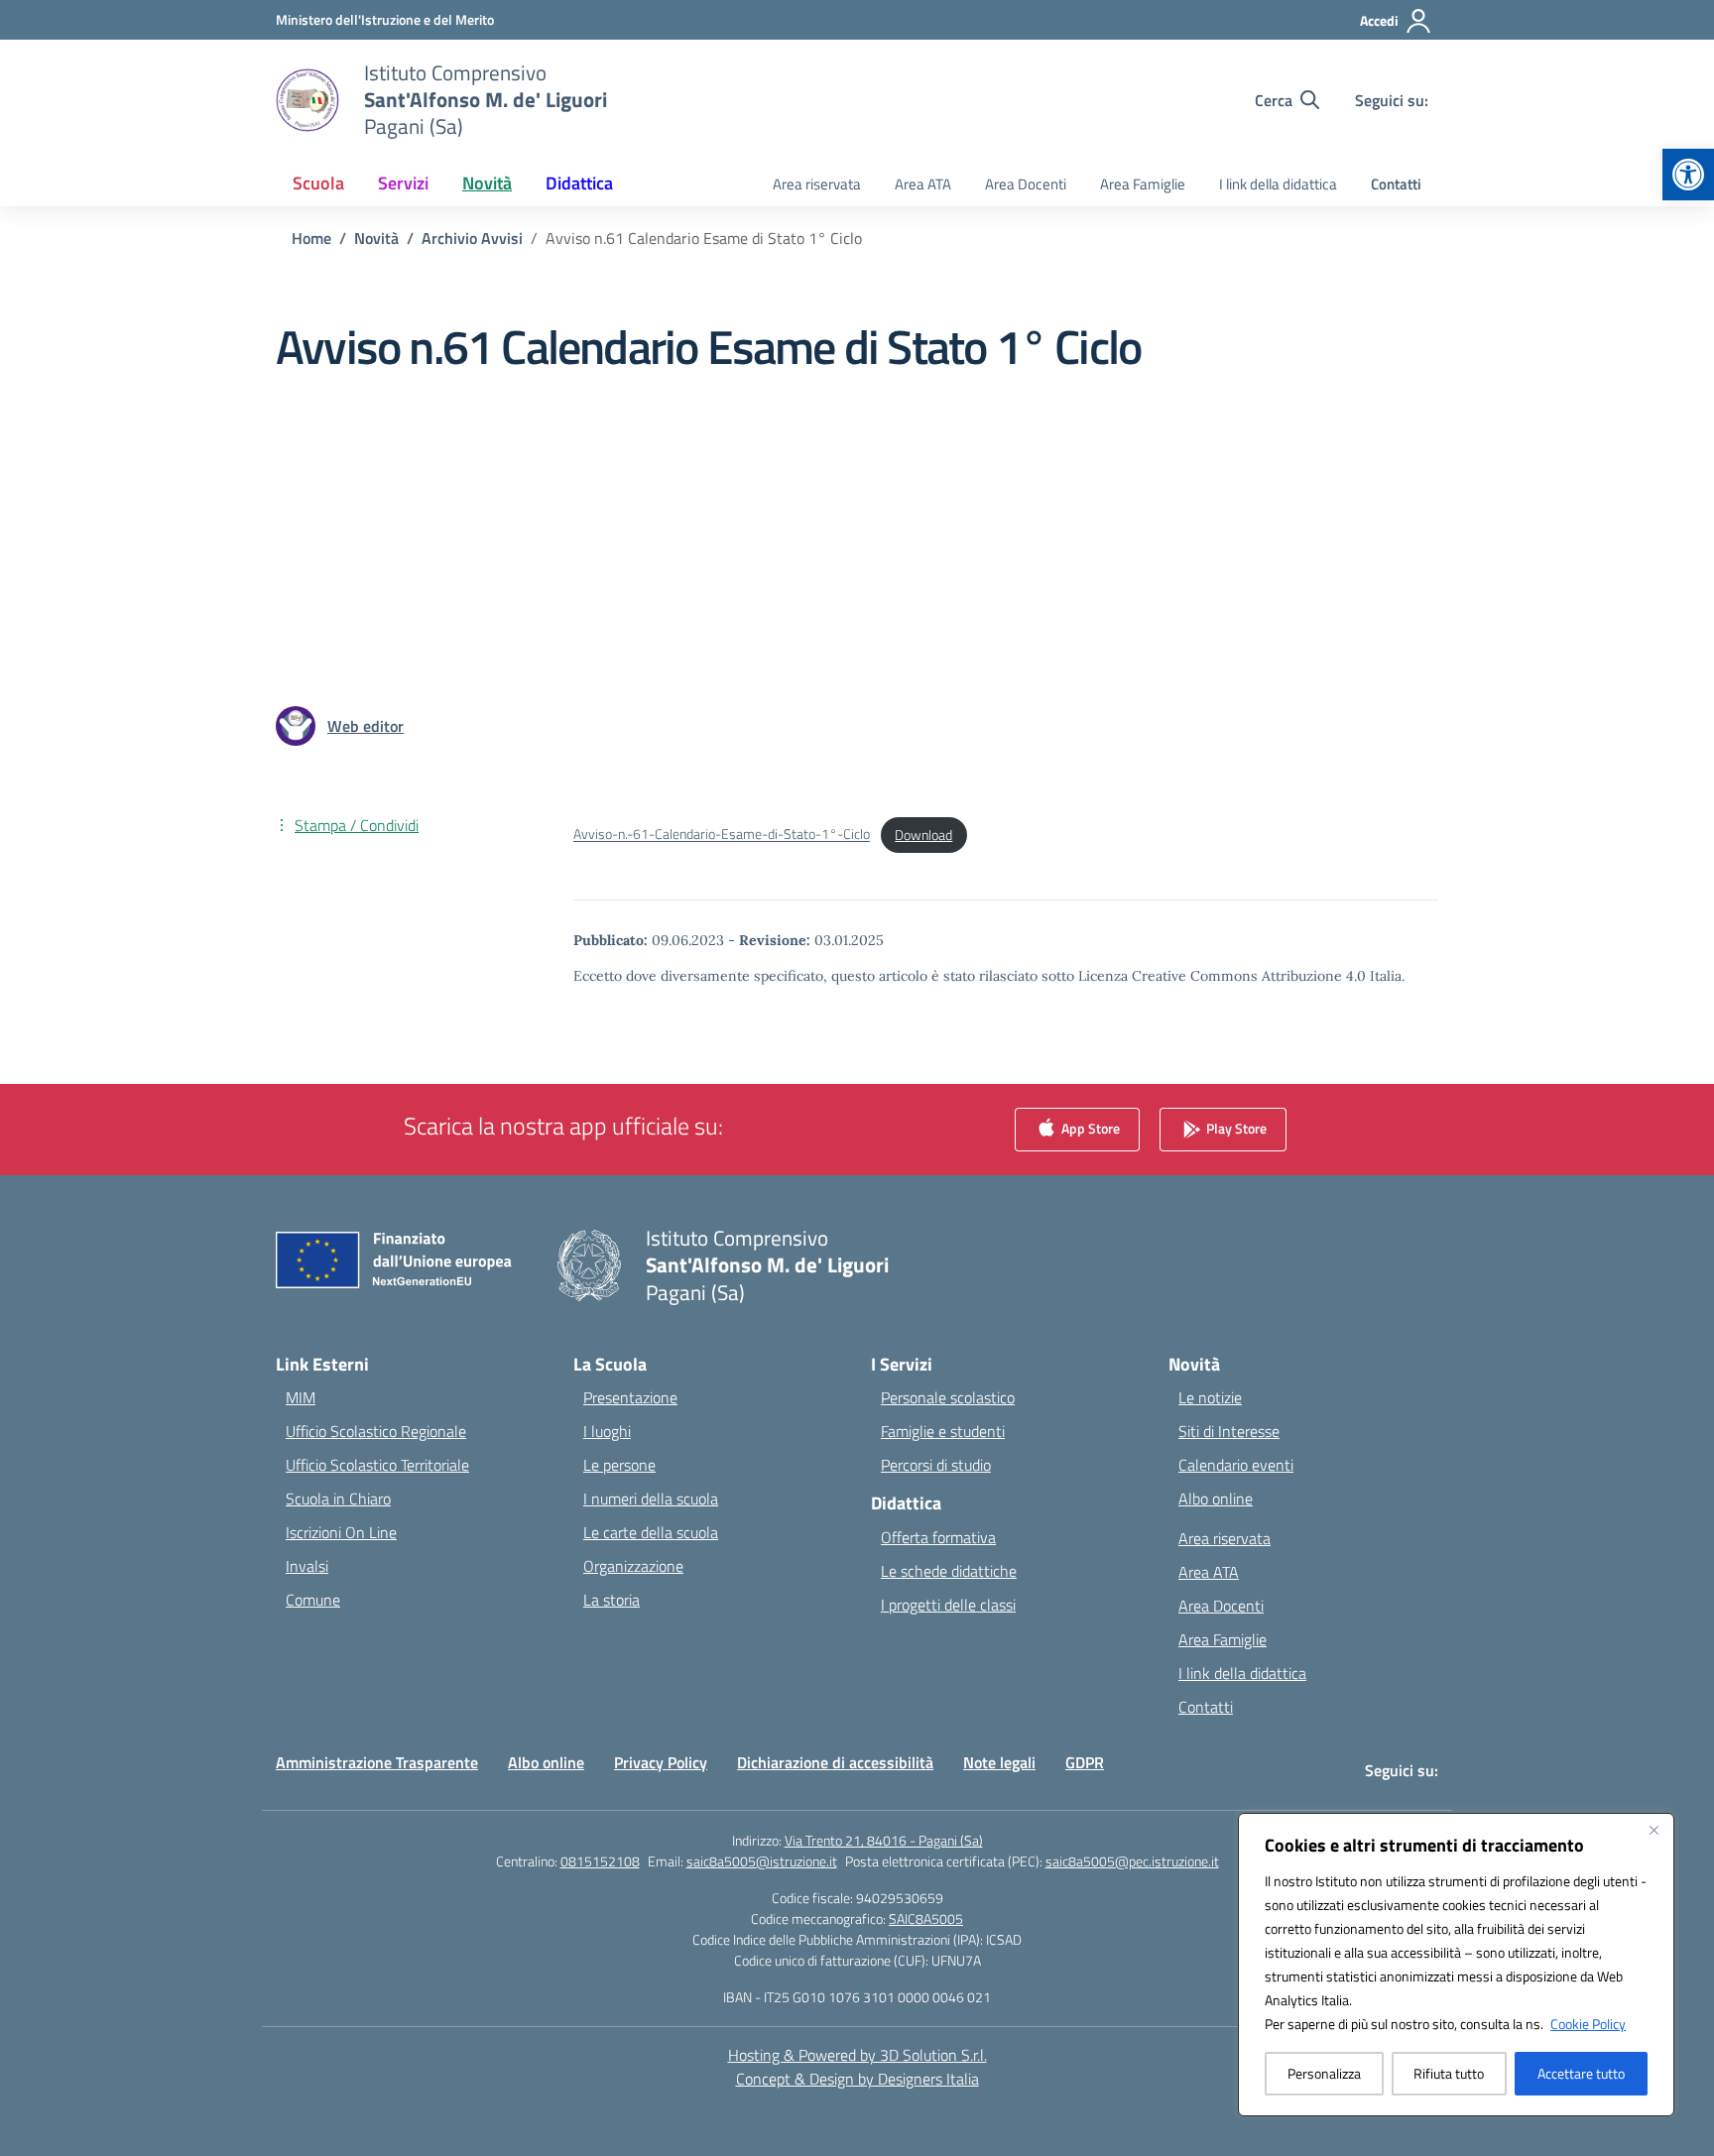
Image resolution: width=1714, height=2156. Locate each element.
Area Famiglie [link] (1143, 184)
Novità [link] (487, 183)
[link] (1688, 175)
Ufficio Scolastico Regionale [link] (376, 1431)
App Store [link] (1089, 1128)
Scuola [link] (318, 183)
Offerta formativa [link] (938, 1537)
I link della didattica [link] (1278, 184)
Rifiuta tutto (1449, 2073)
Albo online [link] (1216, 1498)
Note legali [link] (999, 1762)
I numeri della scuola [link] (651, 1498)
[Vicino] (1653, 1830)
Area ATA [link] (923, 184)
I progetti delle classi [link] (948, 1605)
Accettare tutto (1581, 2073)
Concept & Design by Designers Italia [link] (857, 2079)
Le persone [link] (619, 1465)
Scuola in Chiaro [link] (338, 1498)
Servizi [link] (403, 183)
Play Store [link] (1235, 1128)
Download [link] (923, 835)
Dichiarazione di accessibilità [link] (835, 1762)
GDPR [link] (1085, 1762)
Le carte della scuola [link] (651, 1532)
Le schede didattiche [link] (949, 1571)
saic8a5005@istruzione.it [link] (762, 1861)
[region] (1456, 1965)
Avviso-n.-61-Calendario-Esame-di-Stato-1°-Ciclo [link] (722, 835)
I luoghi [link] (607, 1431)
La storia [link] (612, 1600)
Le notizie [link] (1210, 1397)
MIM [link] (301, 1397)
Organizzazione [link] (633, 1566)
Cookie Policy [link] (1588, 2024)
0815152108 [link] (600, 1861)
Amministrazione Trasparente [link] (377, 1762)
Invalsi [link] (307, 1566)
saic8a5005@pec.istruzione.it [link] (1132, 1861)
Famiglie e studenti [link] (943, 1431)
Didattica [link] (579, 183)
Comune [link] (313, 1600)
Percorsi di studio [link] (936, 1465)
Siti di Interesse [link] (1229, 1431)
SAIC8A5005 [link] (926, 1918)
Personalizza (1324, 2073)
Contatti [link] (1396, 184)
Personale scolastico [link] (948, 1397)
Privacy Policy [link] (661, 1762)
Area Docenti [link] (1026, 184)
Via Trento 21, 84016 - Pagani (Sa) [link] (884, 1840)
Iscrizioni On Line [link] (341, 1532)
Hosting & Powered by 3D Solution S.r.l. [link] (857, 2055)
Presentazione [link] (630, 1397)
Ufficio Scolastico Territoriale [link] (377, 1465)
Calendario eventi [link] (1236, 1465)
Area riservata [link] (817, 184)
